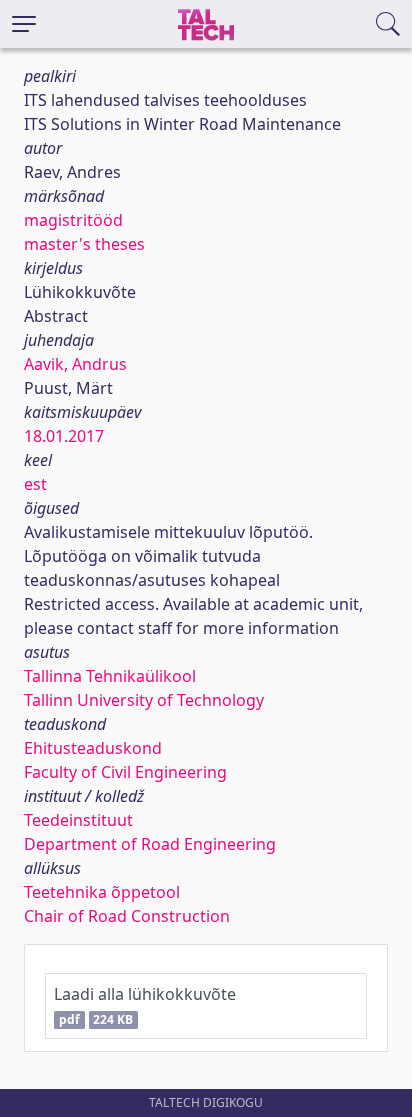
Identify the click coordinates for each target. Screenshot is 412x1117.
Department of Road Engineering (150, 844)
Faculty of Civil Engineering (125, 772)
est (35, 484)
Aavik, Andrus (75, 364)
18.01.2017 (64, 436)
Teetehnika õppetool (102, 892)
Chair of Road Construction (127, 916)
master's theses (84, 244)
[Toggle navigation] (24, 24)
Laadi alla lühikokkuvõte (145, 1005)
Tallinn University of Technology (144, 700)
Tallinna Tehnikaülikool (110, 676)
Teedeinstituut (78, 820)
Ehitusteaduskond (93, 748)
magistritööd (73, 220)
